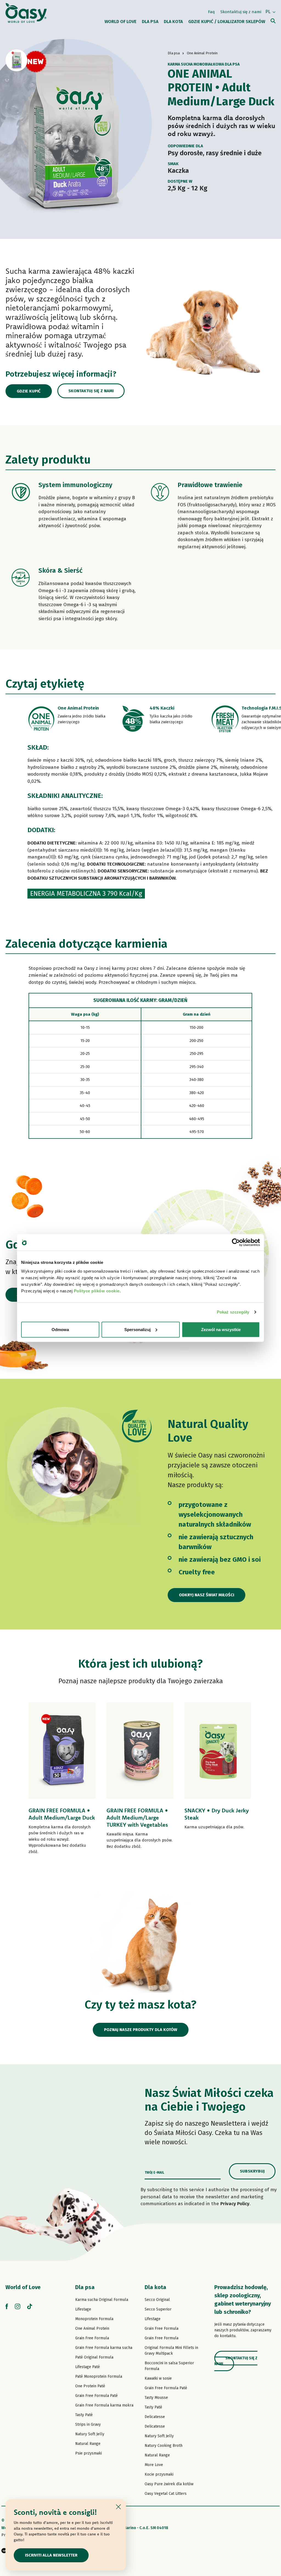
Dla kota (155, 2287)
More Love (154, 2465)
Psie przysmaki (88, 2453)
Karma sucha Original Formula (102, 2300)
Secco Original (157, 2300)
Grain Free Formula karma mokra (104, 2405)
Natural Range (88, 2444)
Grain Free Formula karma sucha (104, 2348)
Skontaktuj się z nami (241, 12)
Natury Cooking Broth (164, 2446)
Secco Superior (158, 2309)
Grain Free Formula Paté (96, 2396)
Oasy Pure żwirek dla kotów (169, 2484)
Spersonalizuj (137, 1329)
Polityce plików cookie (97, 1291)
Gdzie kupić (29, 391)
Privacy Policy (235, 2204)
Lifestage (83, 2309)
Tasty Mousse (156, 2398)
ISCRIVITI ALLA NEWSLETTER (51, 2555)
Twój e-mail (154, 2173)
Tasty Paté (84, 2415)
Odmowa (60, 1329)
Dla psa (85, 2287)
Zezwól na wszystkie (221, 1329)
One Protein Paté (90, 2386)
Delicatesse (155, 2417)
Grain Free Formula (92, 2338)
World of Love (23, 2287)
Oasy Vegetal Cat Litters (166, 2494)
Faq (211, 12)
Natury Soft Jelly (90, 2434)
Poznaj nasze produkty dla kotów (141, 2030)
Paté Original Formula (94, 2357)
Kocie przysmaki (159, 2474)
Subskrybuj (252, 2171)
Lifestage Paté (88, 2367)
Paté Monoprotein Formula (99, 2376)
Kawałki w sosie (158, 2378)
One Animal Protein (92, 2328)
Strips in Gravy (88, 2424)
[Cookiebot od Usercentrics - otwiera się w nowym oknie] (236, 1242)
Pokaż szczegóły (233, 1312)
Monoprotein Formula (94, 2319)
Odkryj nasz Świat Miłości (206, 1595)
